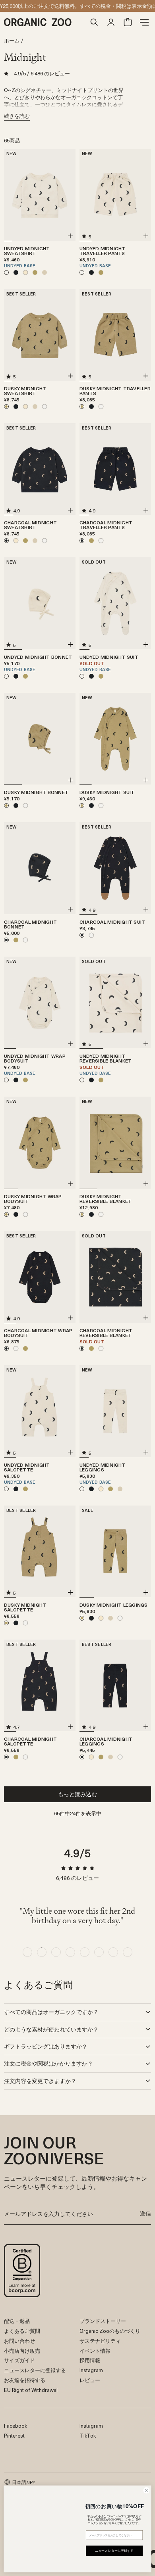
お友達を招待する (25, 2380)
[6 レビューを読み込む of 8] (99, 1952)
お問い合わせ (19, 2341)
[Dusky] (35, 272)
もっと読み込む (77, 1794)
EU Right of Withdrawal (31, 2390)
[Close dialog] (146, 2485)
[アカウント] (111, 22)
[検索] (94, 22)
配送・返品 (17, 2321)
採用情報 (90, 2360)
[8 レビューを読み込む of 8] (128, 1952)
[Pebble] (45, 272)
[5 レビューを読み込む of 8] (85, 1952)
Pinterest (14, 2435)
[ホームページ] (45, 22)
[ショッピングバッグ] (128, 22)
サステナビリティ (100, 2341)
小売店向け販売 (22, 2351)
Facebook (15, 2425)
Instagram (91, 2370)
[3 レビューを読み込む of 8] (56, 1952)
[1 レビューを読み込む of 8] (27, 1952)
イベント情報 (95, 2351)
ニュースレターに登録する (35, 2370)
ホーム (12, 41)
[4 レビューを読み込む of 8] (70, 1952)
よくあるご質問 (22, 2331)
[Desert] (25, 272)
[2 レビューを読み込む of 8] (42, 1952)
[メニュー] (144, 22)
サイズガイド (19, 2360)
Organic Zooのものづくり (110, 2331)
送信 (145, 2213)
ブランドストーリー (103, 2321)
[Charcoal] (16, 272)
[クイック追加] (70, 236)
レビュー (90, 2380)
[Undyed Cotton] (45, 407)
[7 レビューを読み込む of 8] (113, 1952)
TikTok (88, 2435)
